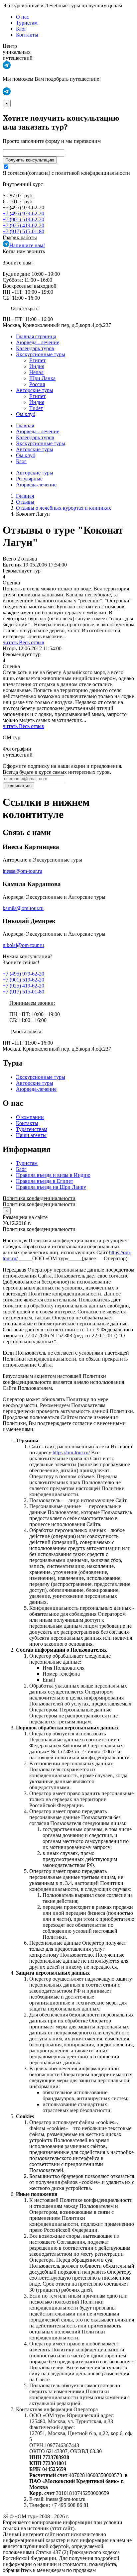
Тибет (36, 408)
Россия (37, 384)
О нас (22, 17)
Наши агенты (31, 1135)
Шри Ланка (42, 378)
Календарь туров (35, 348)
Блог (21, 29)
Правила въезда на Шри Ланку (51, 1187)
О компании (30, 1117)
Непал (36, 372)
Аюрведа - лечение (38, 342)
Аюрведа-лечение (36, 485)
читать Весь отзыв (23, 642)
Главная (25, 425)
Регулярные (29, 479)
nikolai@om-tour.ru (23, 945)
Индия (37, 366)
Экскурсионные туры (41, 354)
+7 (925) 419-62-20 (23, 225)
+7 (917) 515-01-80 (23, 231)
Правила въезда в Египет (45, 1181)
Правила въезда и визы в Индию (53, 1175)
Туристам (27, 23)
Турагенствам (32, 1129)
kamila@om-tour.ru (23, 908)
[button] (7, 67)
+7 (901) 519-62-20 (23, 219)
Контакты (27, 35)
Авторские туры (35, 390)
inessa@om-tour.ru (22, 871)
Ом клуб (26, 414)
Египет (37, 360)
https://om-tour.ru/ (71, 1452)
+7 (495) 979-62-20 (23, 213)
